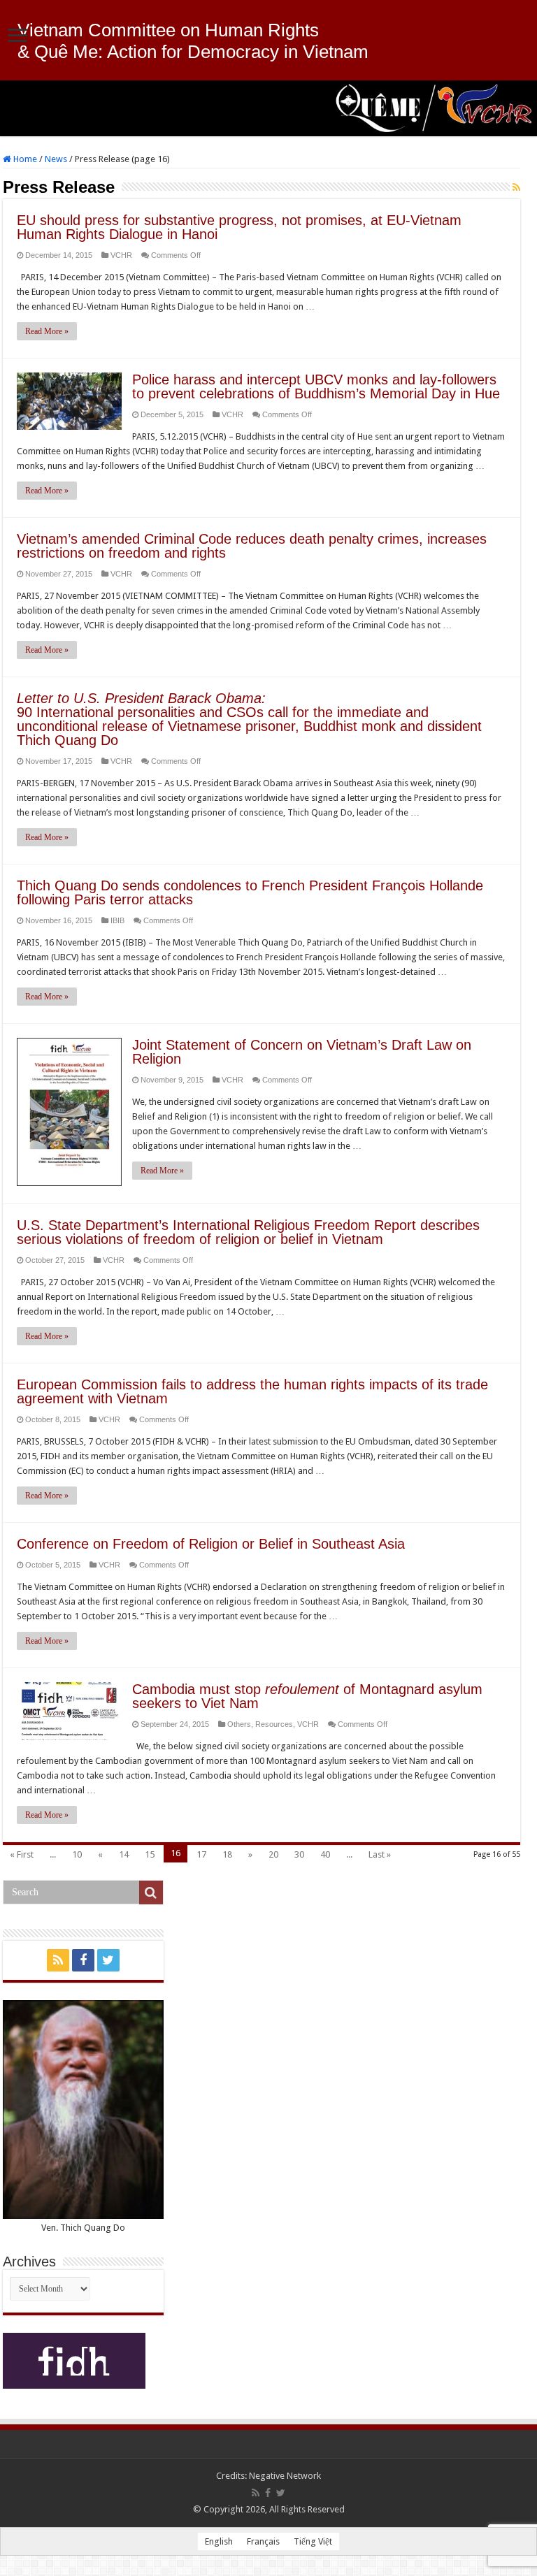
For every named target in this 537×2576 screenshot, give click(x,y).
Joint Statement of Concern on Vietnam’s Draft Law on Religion (302, 1052)
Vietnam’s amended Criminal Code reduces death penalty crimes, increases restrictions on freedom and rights (252, 546)
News (56, 159)
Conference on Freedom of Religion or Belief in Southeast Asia (211, 1544)
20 (273, 1854)
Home (24, 159)
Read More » (47, 331)
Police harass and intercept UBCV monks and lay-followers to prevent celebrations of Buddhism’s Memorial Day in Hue (316, 386)
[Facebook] (83, 1960)
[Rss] (58, 1960)
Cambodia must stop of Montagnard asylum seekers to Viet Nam (307, 1696)
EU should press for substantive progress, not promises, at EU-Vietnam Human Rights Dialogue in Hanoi (239, 227)
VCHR (121, 255)
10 (77, 1854)
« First (22, 1854)
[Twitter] (108, 1960)
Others (239, 1724)
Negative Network (285, 2476)
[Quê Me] (268, 108)
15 (150, 1854)
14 (124, 1854)
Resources (274, 1724)
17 (201, 1854)
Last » (380, 1854)
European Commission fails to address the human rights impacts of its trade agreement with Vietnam (252, 1391)
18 (227, 1854)
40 (325, 1854)
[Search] (151, 1893)
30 (299, 1854)
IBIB (117, 920)
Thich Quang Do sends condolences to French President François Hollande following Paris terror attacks (250, 892)
